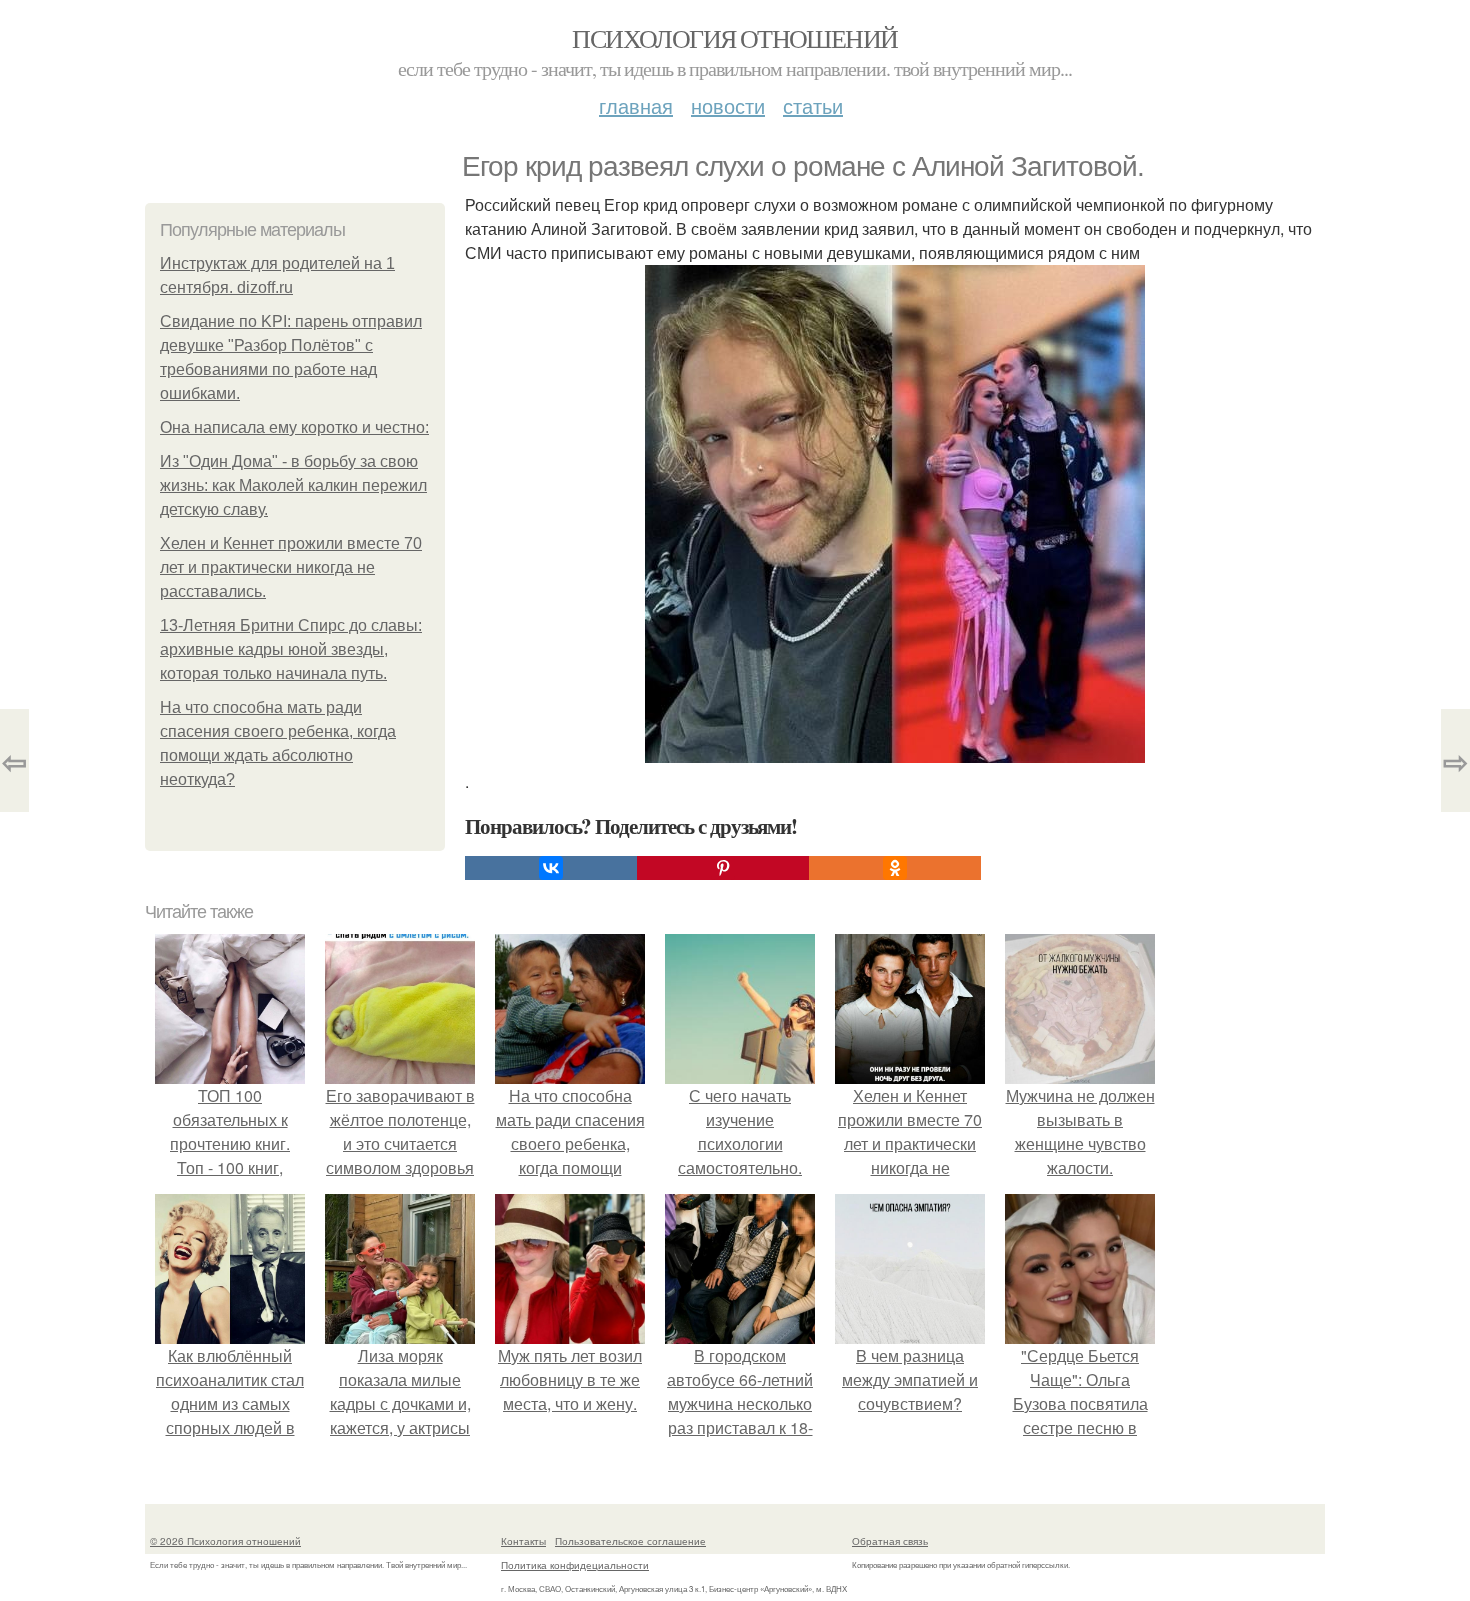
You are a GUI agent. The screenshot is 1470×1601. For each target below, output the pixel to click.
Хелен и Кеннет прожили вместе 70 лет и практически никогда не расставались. (291, 567)
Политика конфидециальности (575, 1565)
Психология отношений (734, 38)
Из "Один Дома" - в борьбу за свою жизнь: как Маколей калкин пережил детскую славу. (293, 485)
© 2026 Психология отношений (225, 1541)
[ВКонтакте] (551, 868)
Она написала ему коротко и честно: (294, 427)
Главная (636, 105)
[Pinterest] (723, 868)
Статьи (813, 105)
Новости (728, 105)
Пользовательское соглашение (630, 1541)
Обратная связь (890, 1541)
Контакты (523, 1541)
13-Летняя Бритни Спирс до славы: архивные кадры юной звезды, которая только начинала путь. (291, 649)
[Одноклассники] (895, 868)
